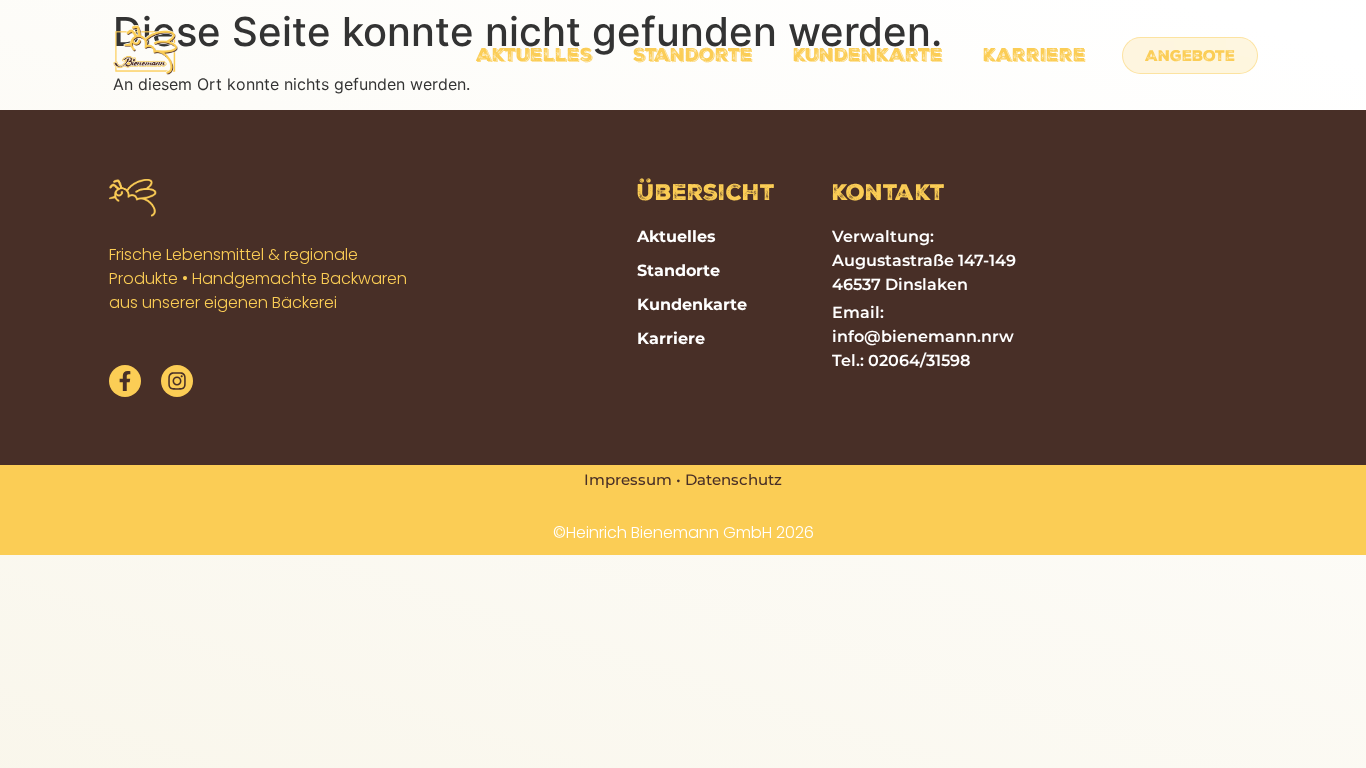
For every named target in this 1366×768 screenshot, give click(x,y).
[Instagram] (177, 381)
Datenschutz (733, 479)
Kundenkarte (868, 55)
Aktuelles (534, 55)
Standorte (693, 55)
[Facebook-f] (125, 381)
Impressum (628, 479)
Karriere (1034, 55)
